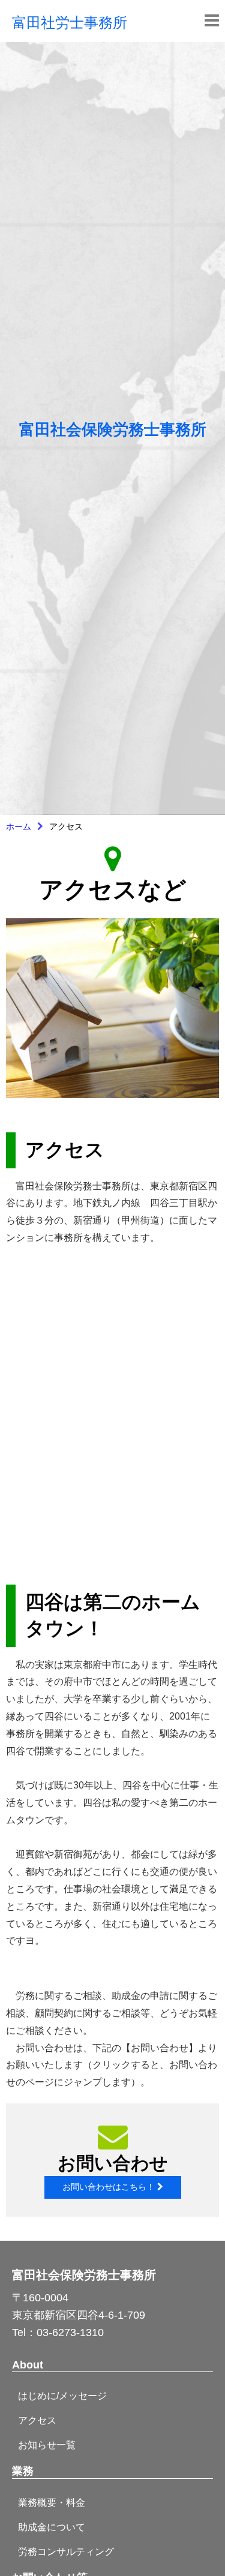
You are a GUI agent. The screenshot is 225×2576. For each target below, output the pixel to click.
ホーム (19, 826)
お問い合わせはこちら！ (110, 2187)
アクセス (37, 2420)
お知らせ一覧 (47, 2445)
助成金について (52, 2527)
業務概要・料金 (52, 2503)
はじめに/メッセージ (62, 2396)
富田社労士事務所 (70, 21)
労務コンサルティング (66, 2552)
